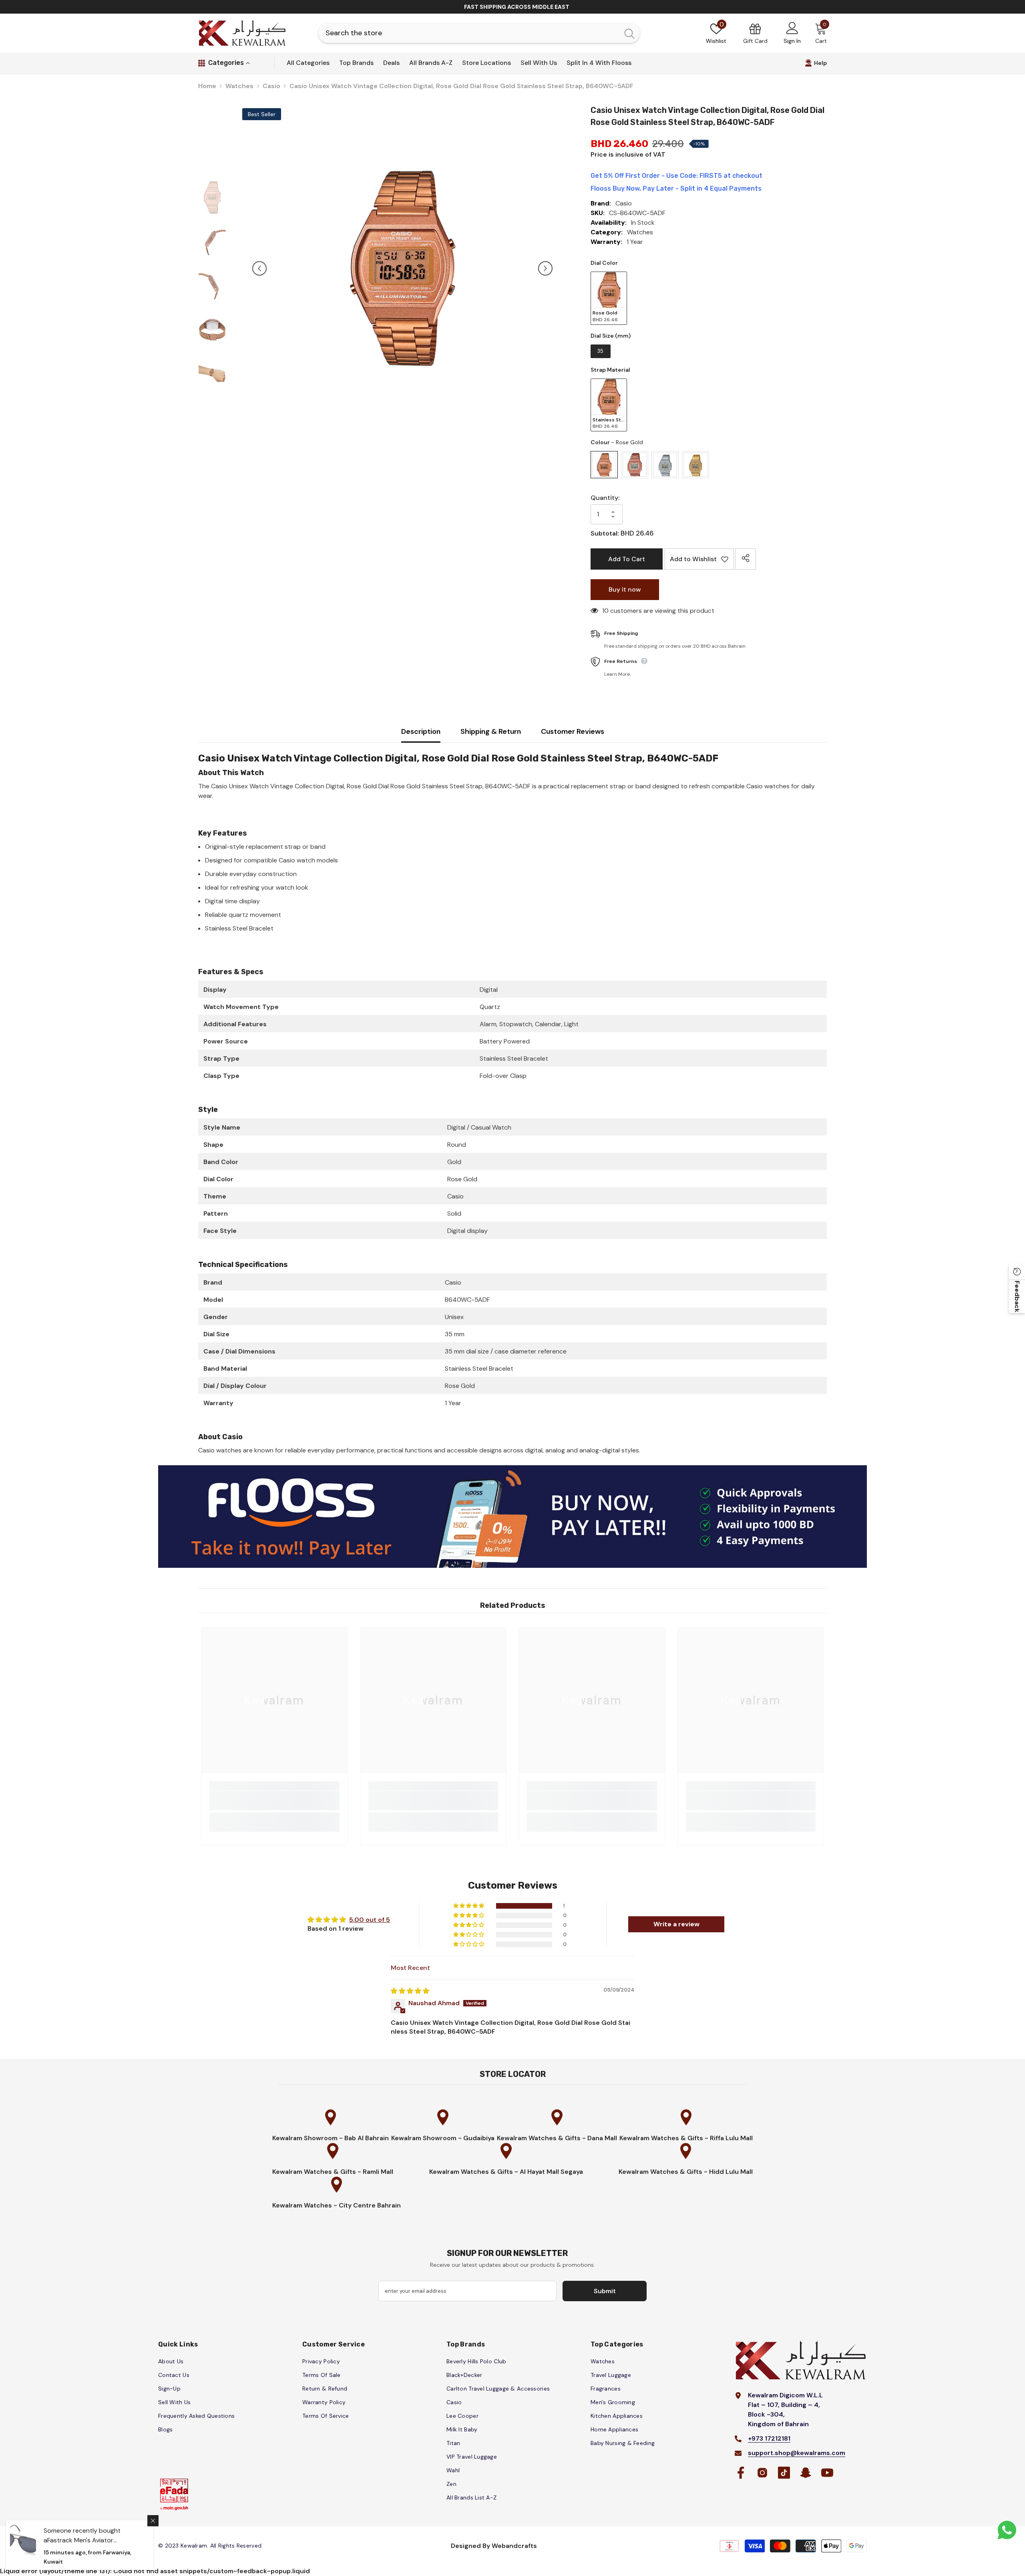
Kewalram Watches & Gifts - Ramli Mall (333, 2172)
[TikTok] (784, 2473)
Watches (239, 86)
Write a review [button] (676, 1924)
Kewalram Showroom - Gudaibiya (443, 2138)
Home (207, 86)
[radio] (609, 298)
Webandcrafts (514, 2546)
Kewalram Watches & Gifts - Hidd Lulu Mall (686, 2172)
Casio (271, 86)
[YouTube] (827, 2473)
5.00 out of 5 (370, 1920)
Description (421, 731)
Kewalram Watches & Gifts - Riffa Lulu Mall (686, 2138)
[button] (469, 1906)
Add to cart (627, 559)
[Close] (153, 2521)
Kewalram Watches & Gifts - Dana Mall (557, 2138)
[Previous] (259, 268)
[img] (410, 1991)
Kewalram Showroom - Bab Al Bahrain (331, 2138)
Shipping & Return (491, 731)
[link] (274, 1801)
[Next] (545, 268)
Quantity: (605, 498)
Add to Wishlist (696, 562)
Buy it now (625, 589)
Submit (605, 2291)
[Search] (479, 33)
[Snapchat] (806, 2473)
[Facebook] (741, 2473)
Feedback (1017, 1296)
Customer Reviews (573, 731)
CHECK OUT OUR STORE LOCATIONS (517, 7)
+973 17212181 (769, 2438)
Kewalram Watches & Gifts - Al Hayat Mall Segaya (506, 2172)
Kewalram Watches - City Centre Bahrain (337, 2205)
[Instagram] (762, 2473)
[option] (512, 7)
